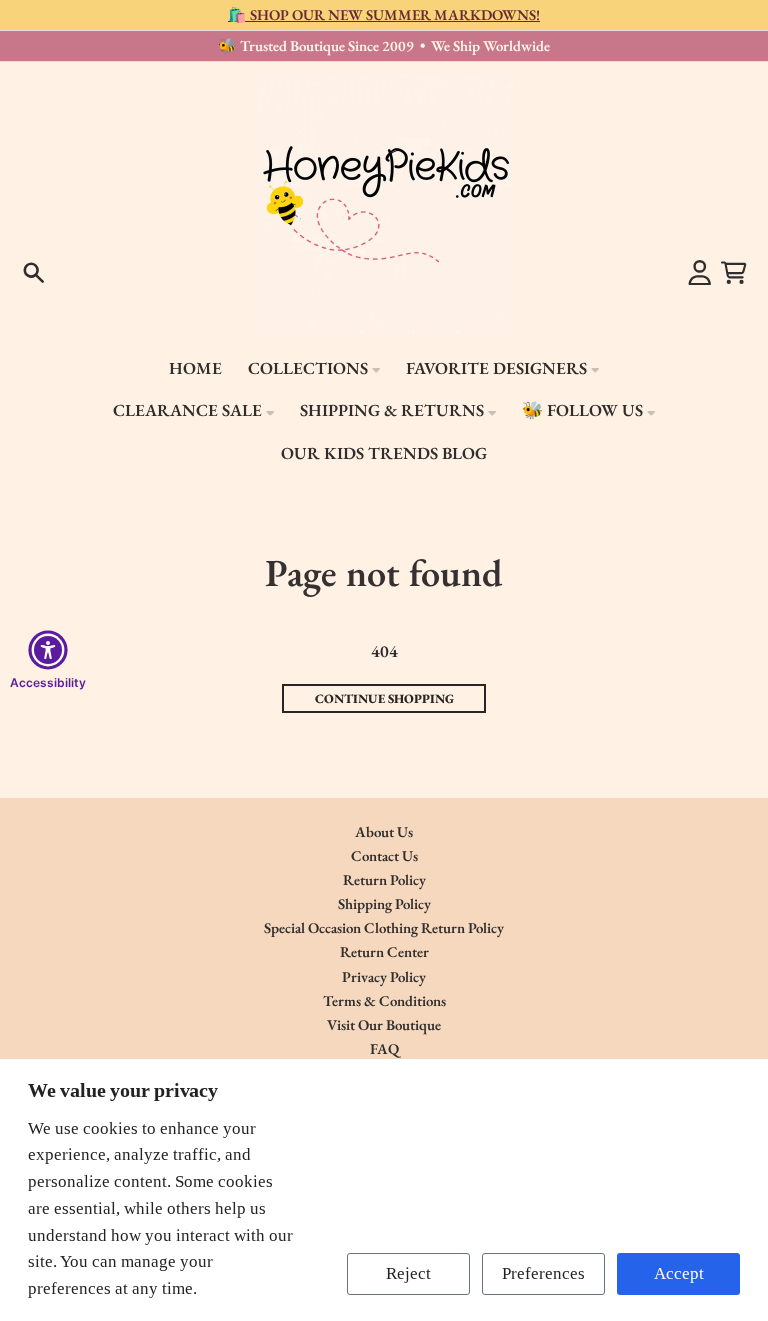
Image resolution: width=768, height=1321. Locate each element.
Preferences (543, 1273)
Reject (408, 1273)
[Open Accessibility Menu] (48, 650)
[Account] (700, 273)
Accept (679, 1273)
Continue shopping (384, 698)
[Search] (34, 273)
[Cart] (734, 273)
